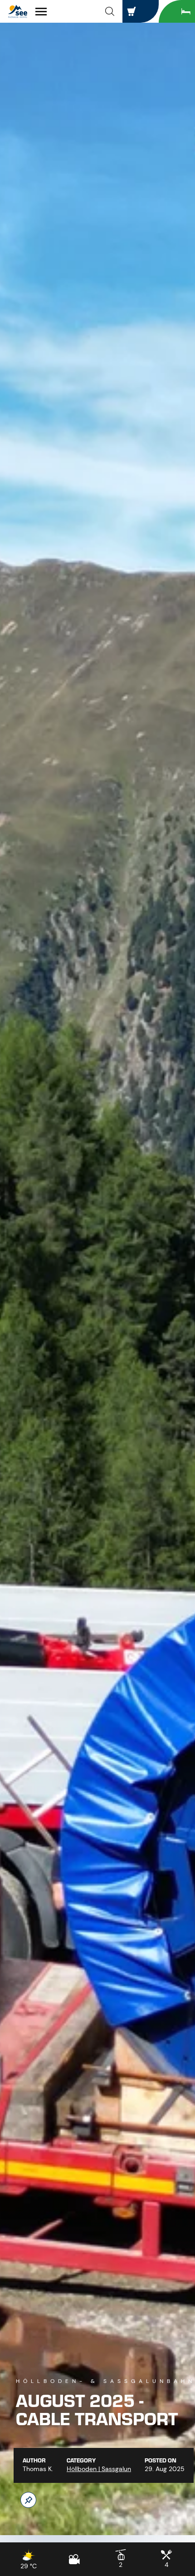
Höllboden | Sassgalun (99, 2469)
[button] (110, 11)
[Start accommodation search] (177, 11)
